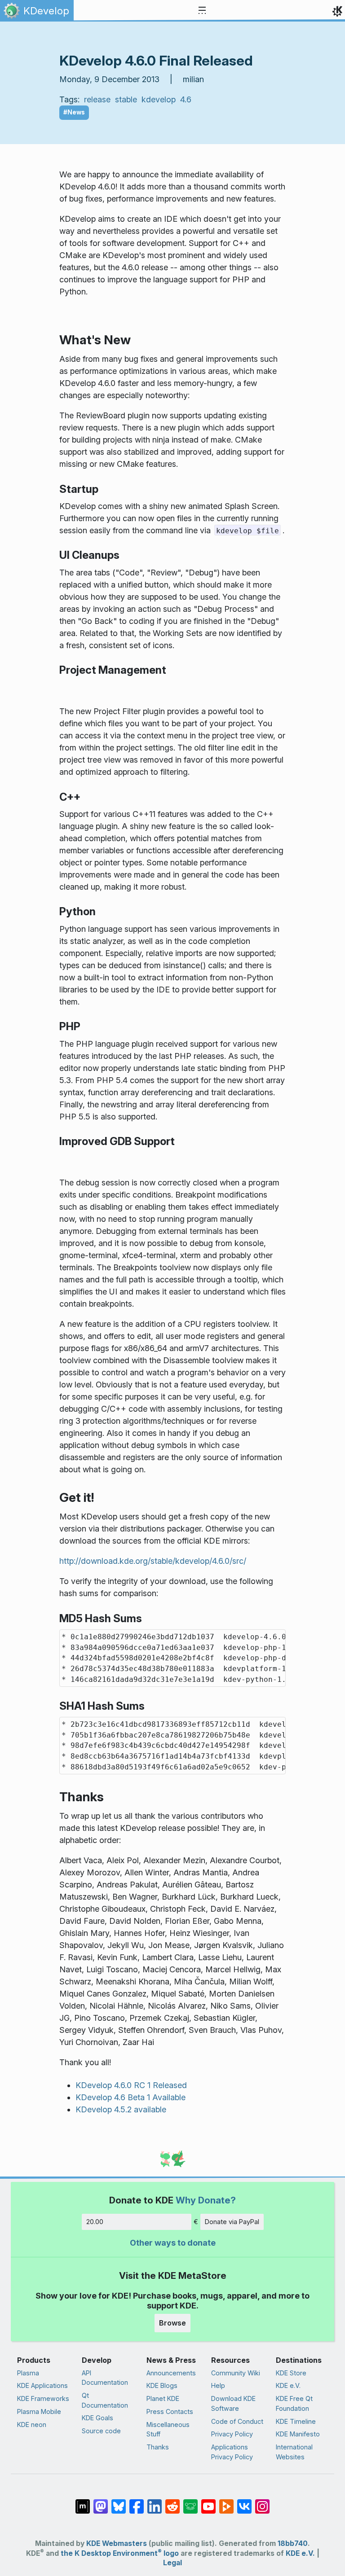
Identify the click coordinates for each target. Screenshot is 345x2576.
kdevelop (159, 99)
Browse (172, 2323)
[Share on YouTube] (208, 2501)
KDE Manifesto (298, 2434)
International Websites (294, 2452)
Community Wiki (236, 2373)
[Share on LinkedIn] (155, 2501)
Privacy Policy (232, 2434)
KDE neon (32, 2425)
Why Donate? (206, 2200)
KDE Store (291, 2373)
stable (126, 99)
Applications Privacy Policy (232, 2452)
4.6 (186, 99)
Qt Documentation (105, 2400)
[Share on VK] (244, 2501)
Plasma (28, 2373)
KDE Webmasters (117, 2543)
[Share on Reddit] (172, 2501)
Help (218, 2385)
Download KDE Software (233, 2403)
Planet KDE (163, 2398)
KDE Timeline (296, 2421)
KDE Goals (97, 2418)
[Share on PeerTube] (226, 2501)
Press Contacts (170, 2411)
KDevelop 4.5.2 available (121, 2109)
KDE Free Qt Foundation (294, 2403)
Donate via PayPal (232, 2222)
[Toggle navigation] (202, 11)
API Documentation (105, 2378)
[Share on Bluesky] (119, 2501)
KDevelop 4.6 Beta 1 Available (130, 2097)
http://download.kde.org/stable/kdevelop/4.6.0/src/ (153, 1561)
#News (74, 112)
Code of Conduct (237, 2421)
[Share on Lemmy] (190, 2501)
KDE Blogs (162, 2385)
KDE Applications (42, 2385)
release (97, 99)
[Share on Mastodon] (101, 2501)
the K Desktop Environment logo (120, 2553)
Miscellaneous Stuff (168, 2429)
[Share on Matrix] (83, 2501)
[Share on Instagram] (262, 2501)
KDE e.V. (288, 2385)
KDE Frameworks (43, 2398)
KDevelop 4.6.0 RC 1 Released (131, 2085)
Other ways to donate (173, 2243)
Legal (172, 2563)
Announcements (171, 2373)
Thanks (158, 2447)
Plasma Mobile (39, 2411)
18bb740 (293, 2543)
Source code (101, 2431)
